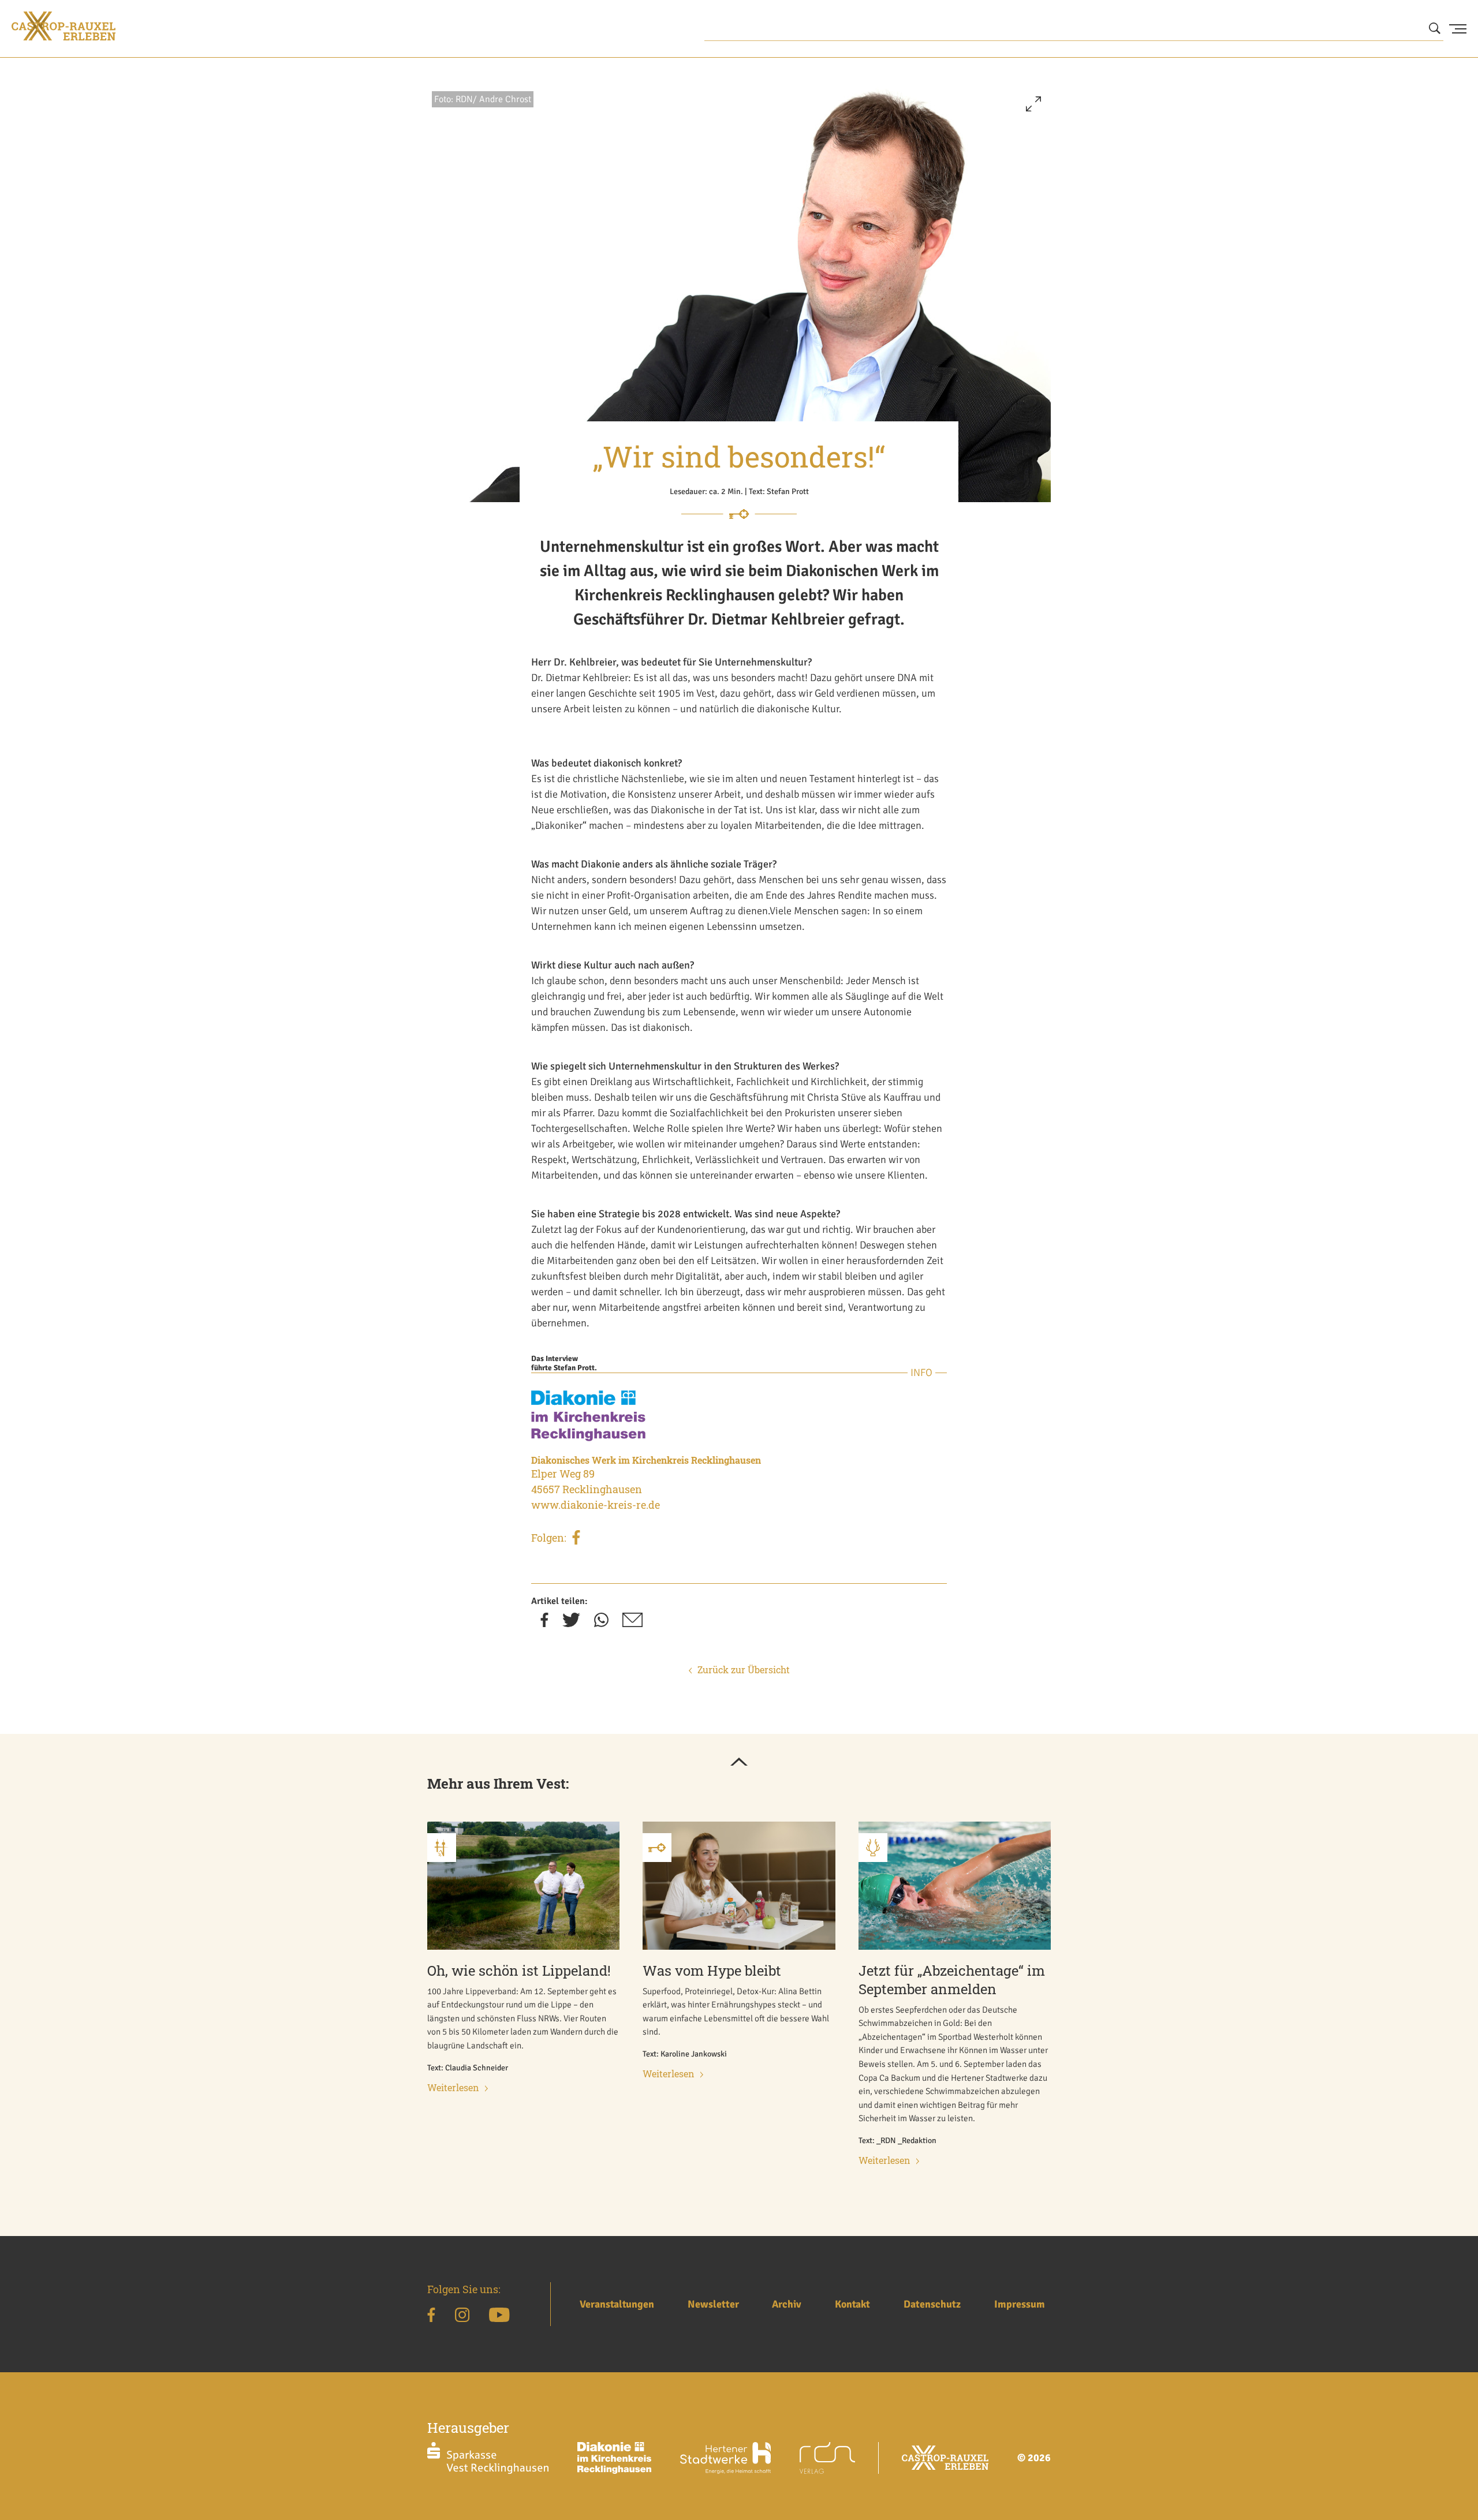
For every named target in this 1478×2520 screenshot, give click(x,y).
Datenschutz (932, 2304)
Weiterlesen (453, 2087)
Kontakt (852, 2304)
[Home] (64, 26)
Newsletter (713, 2304)
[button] (1033, 109)
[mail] (632, 1624)
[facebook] (576, 1539)
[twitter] (571, 1624)
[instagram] (462, 2317)
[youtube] (499, 2317)
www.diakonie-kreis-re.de (596, 1505)
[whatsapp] (601, 1624)
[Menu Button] (1458, 29)
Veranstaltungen (617, 2304)
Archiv (787, 2304)
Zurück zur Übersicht (744, 1670)
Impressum (1020, 2304)
